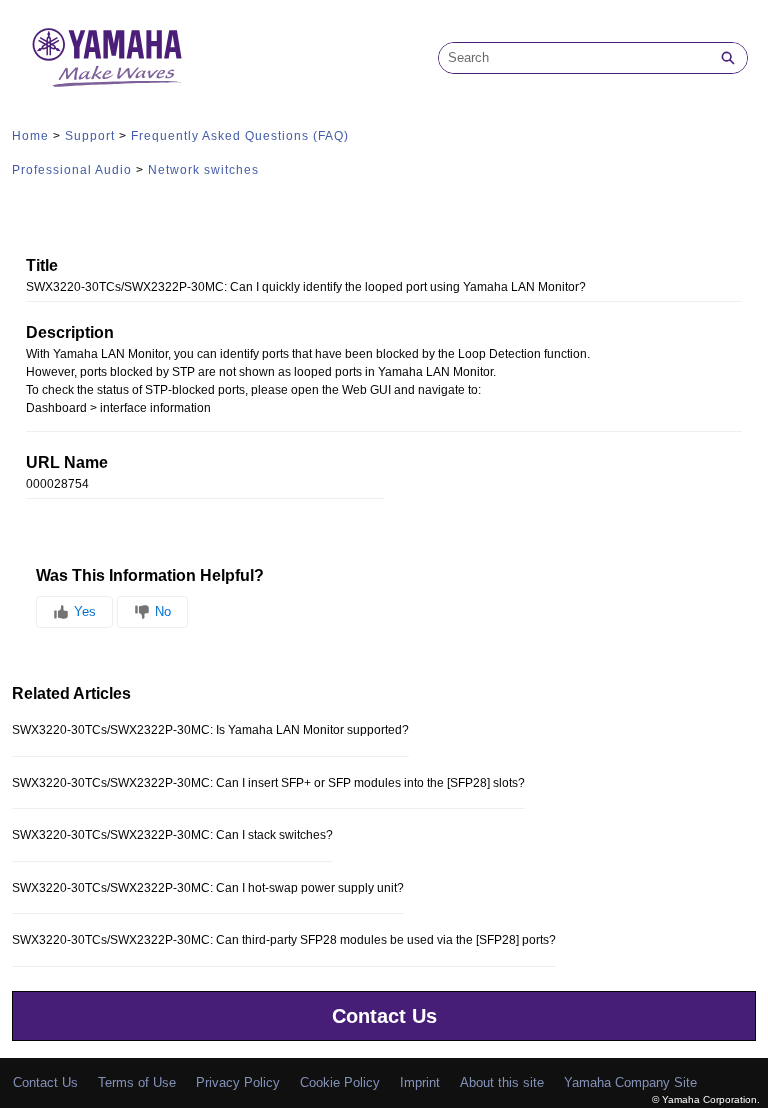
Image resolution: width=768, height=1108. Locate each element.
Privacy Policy (238, 1082)
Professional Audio (72, 170)
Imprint (420, 1082)
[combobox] (574, 58)
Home (30, 136)
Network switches (203, 170)
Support (90, 136)
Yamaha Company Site (630, 1082)
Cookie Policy (340, 1082)
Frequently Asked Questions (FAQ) (240, 136)
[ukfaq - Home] (107, 57)
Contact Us (384, 1016)
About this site (502, 1082)
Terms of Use (137, 1082)
